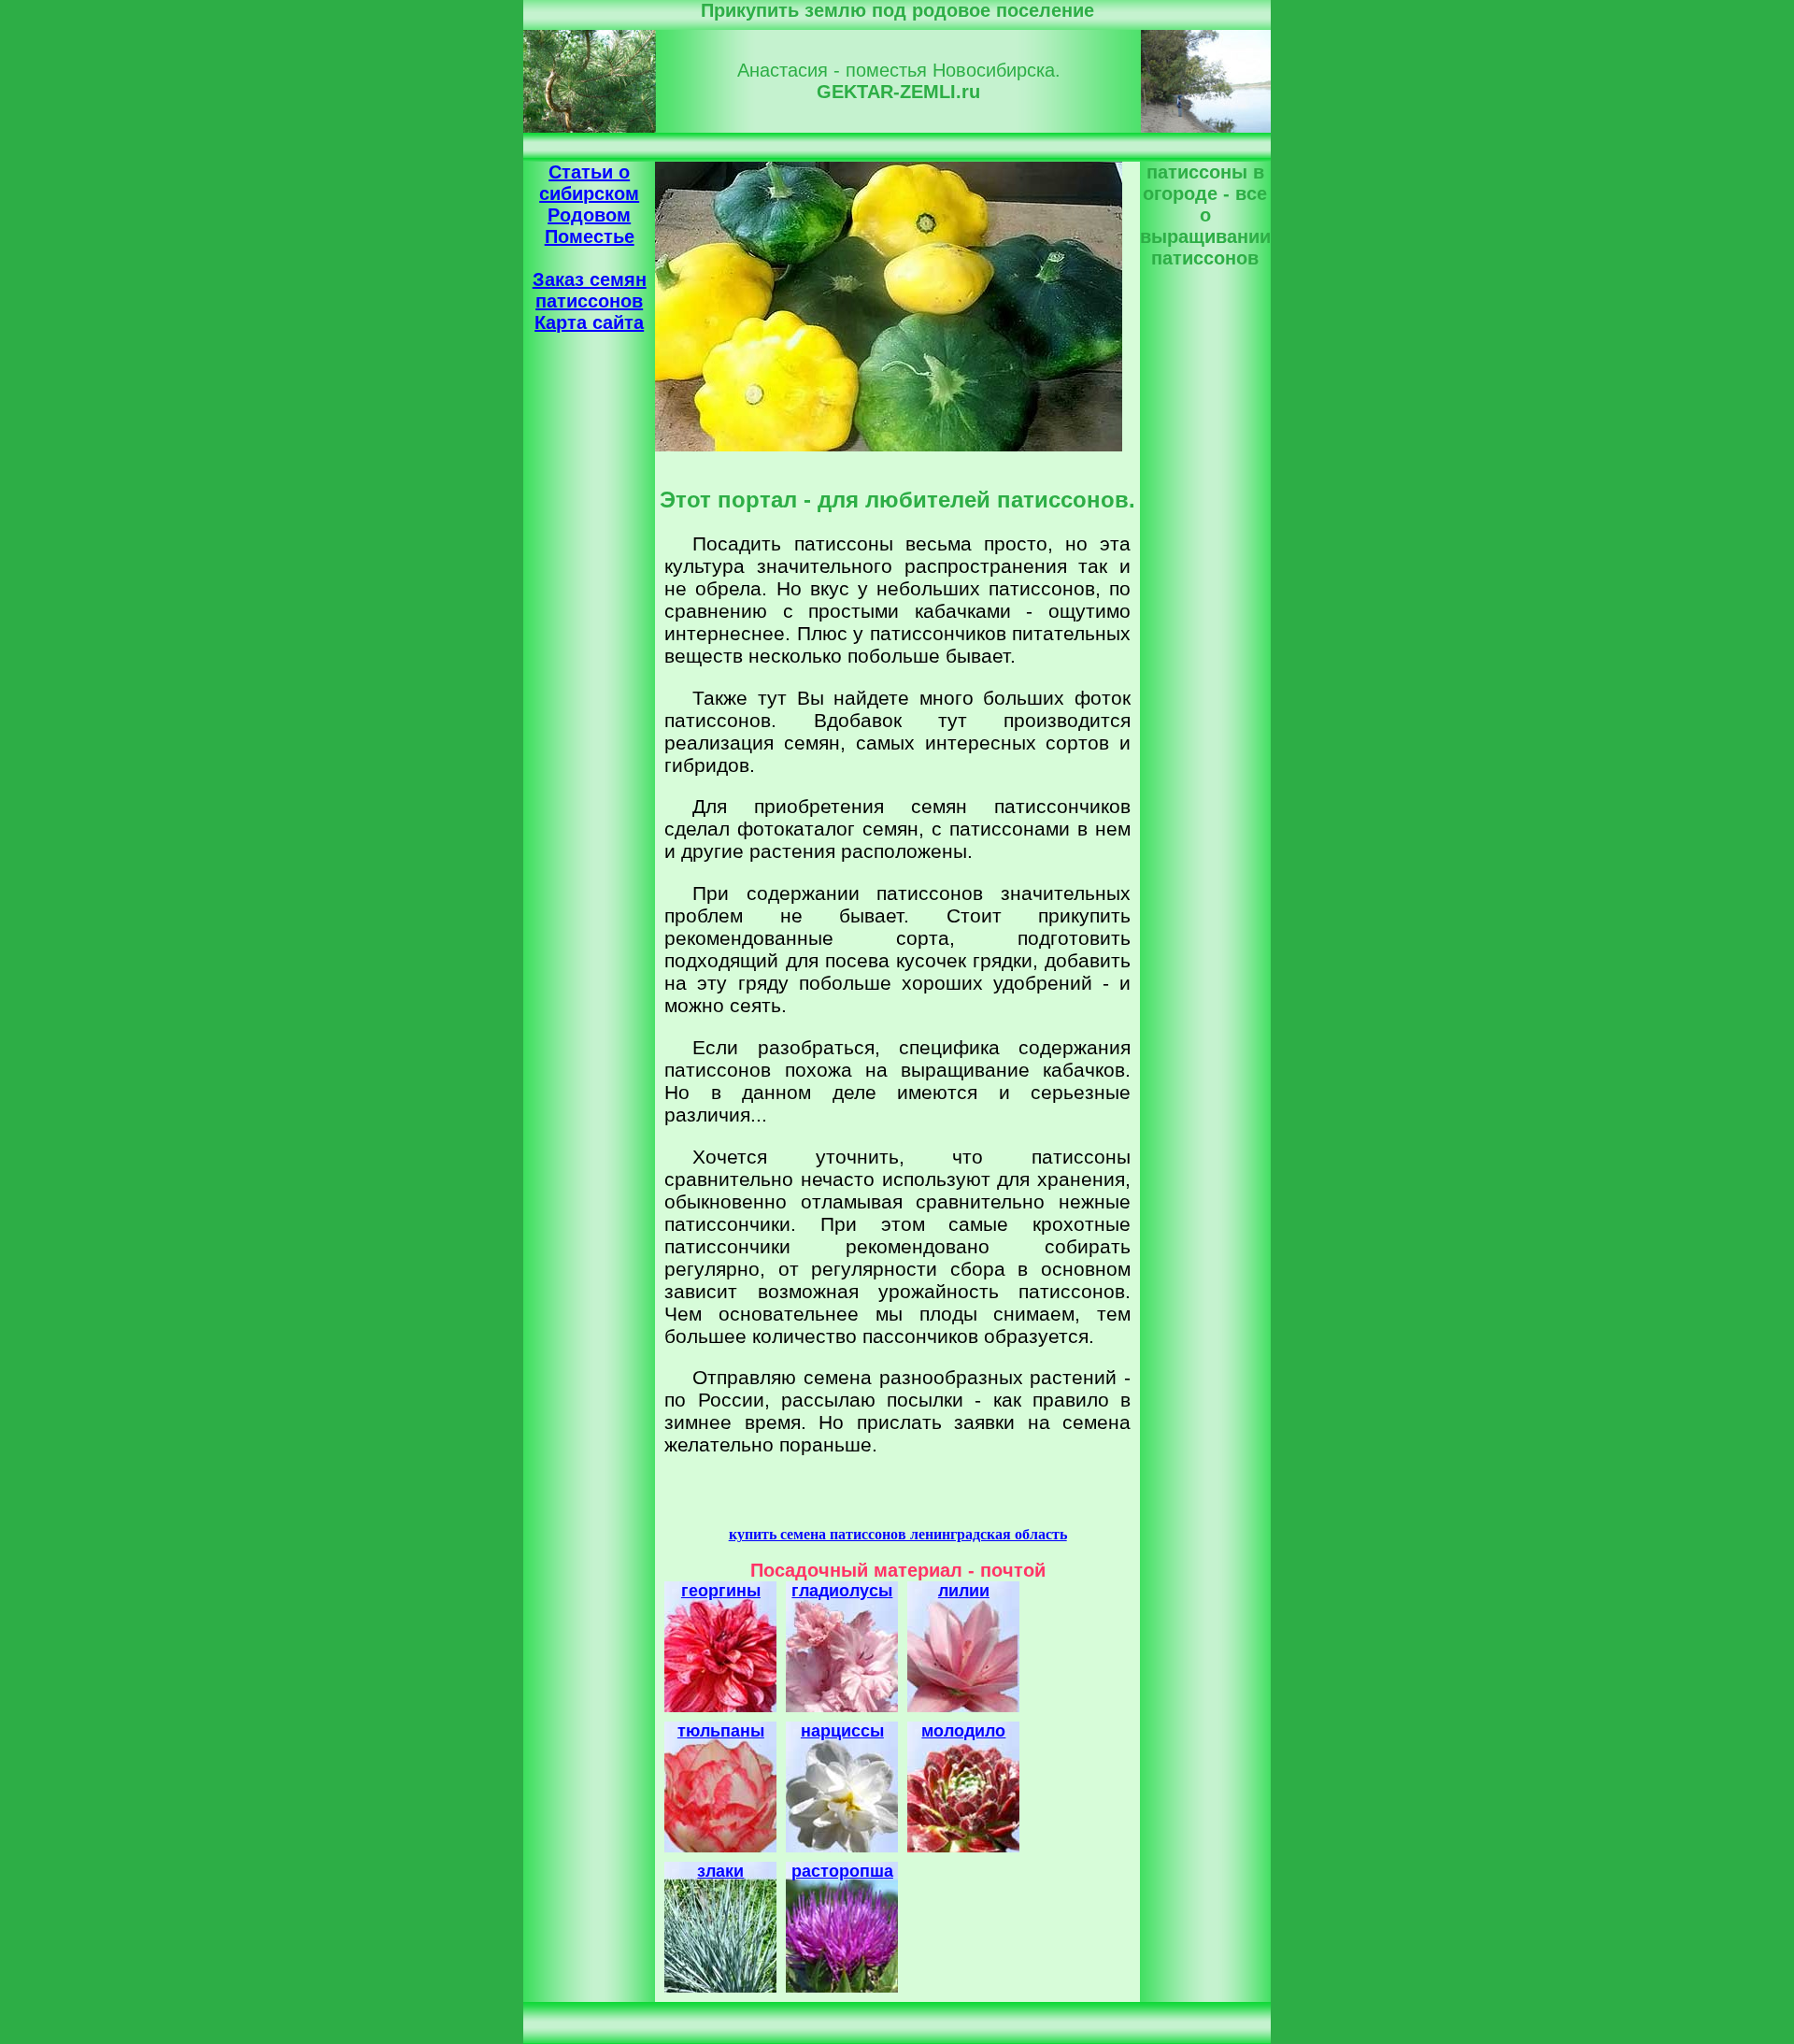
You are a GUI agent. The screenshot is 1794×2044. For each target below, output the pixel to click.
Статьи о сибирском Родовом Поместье (589, 204)
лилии (964, 1591)
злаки (720, 1871)
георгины (721, 1591)
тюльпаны (721, 1731)
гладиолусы (842, 1591)
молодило (963, 1731)
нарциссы (842, 1731)
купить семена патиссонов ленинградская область (898, 1534)
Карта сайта (589, 322)
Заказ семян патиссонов (590, 290)
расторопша (842, 1871)
